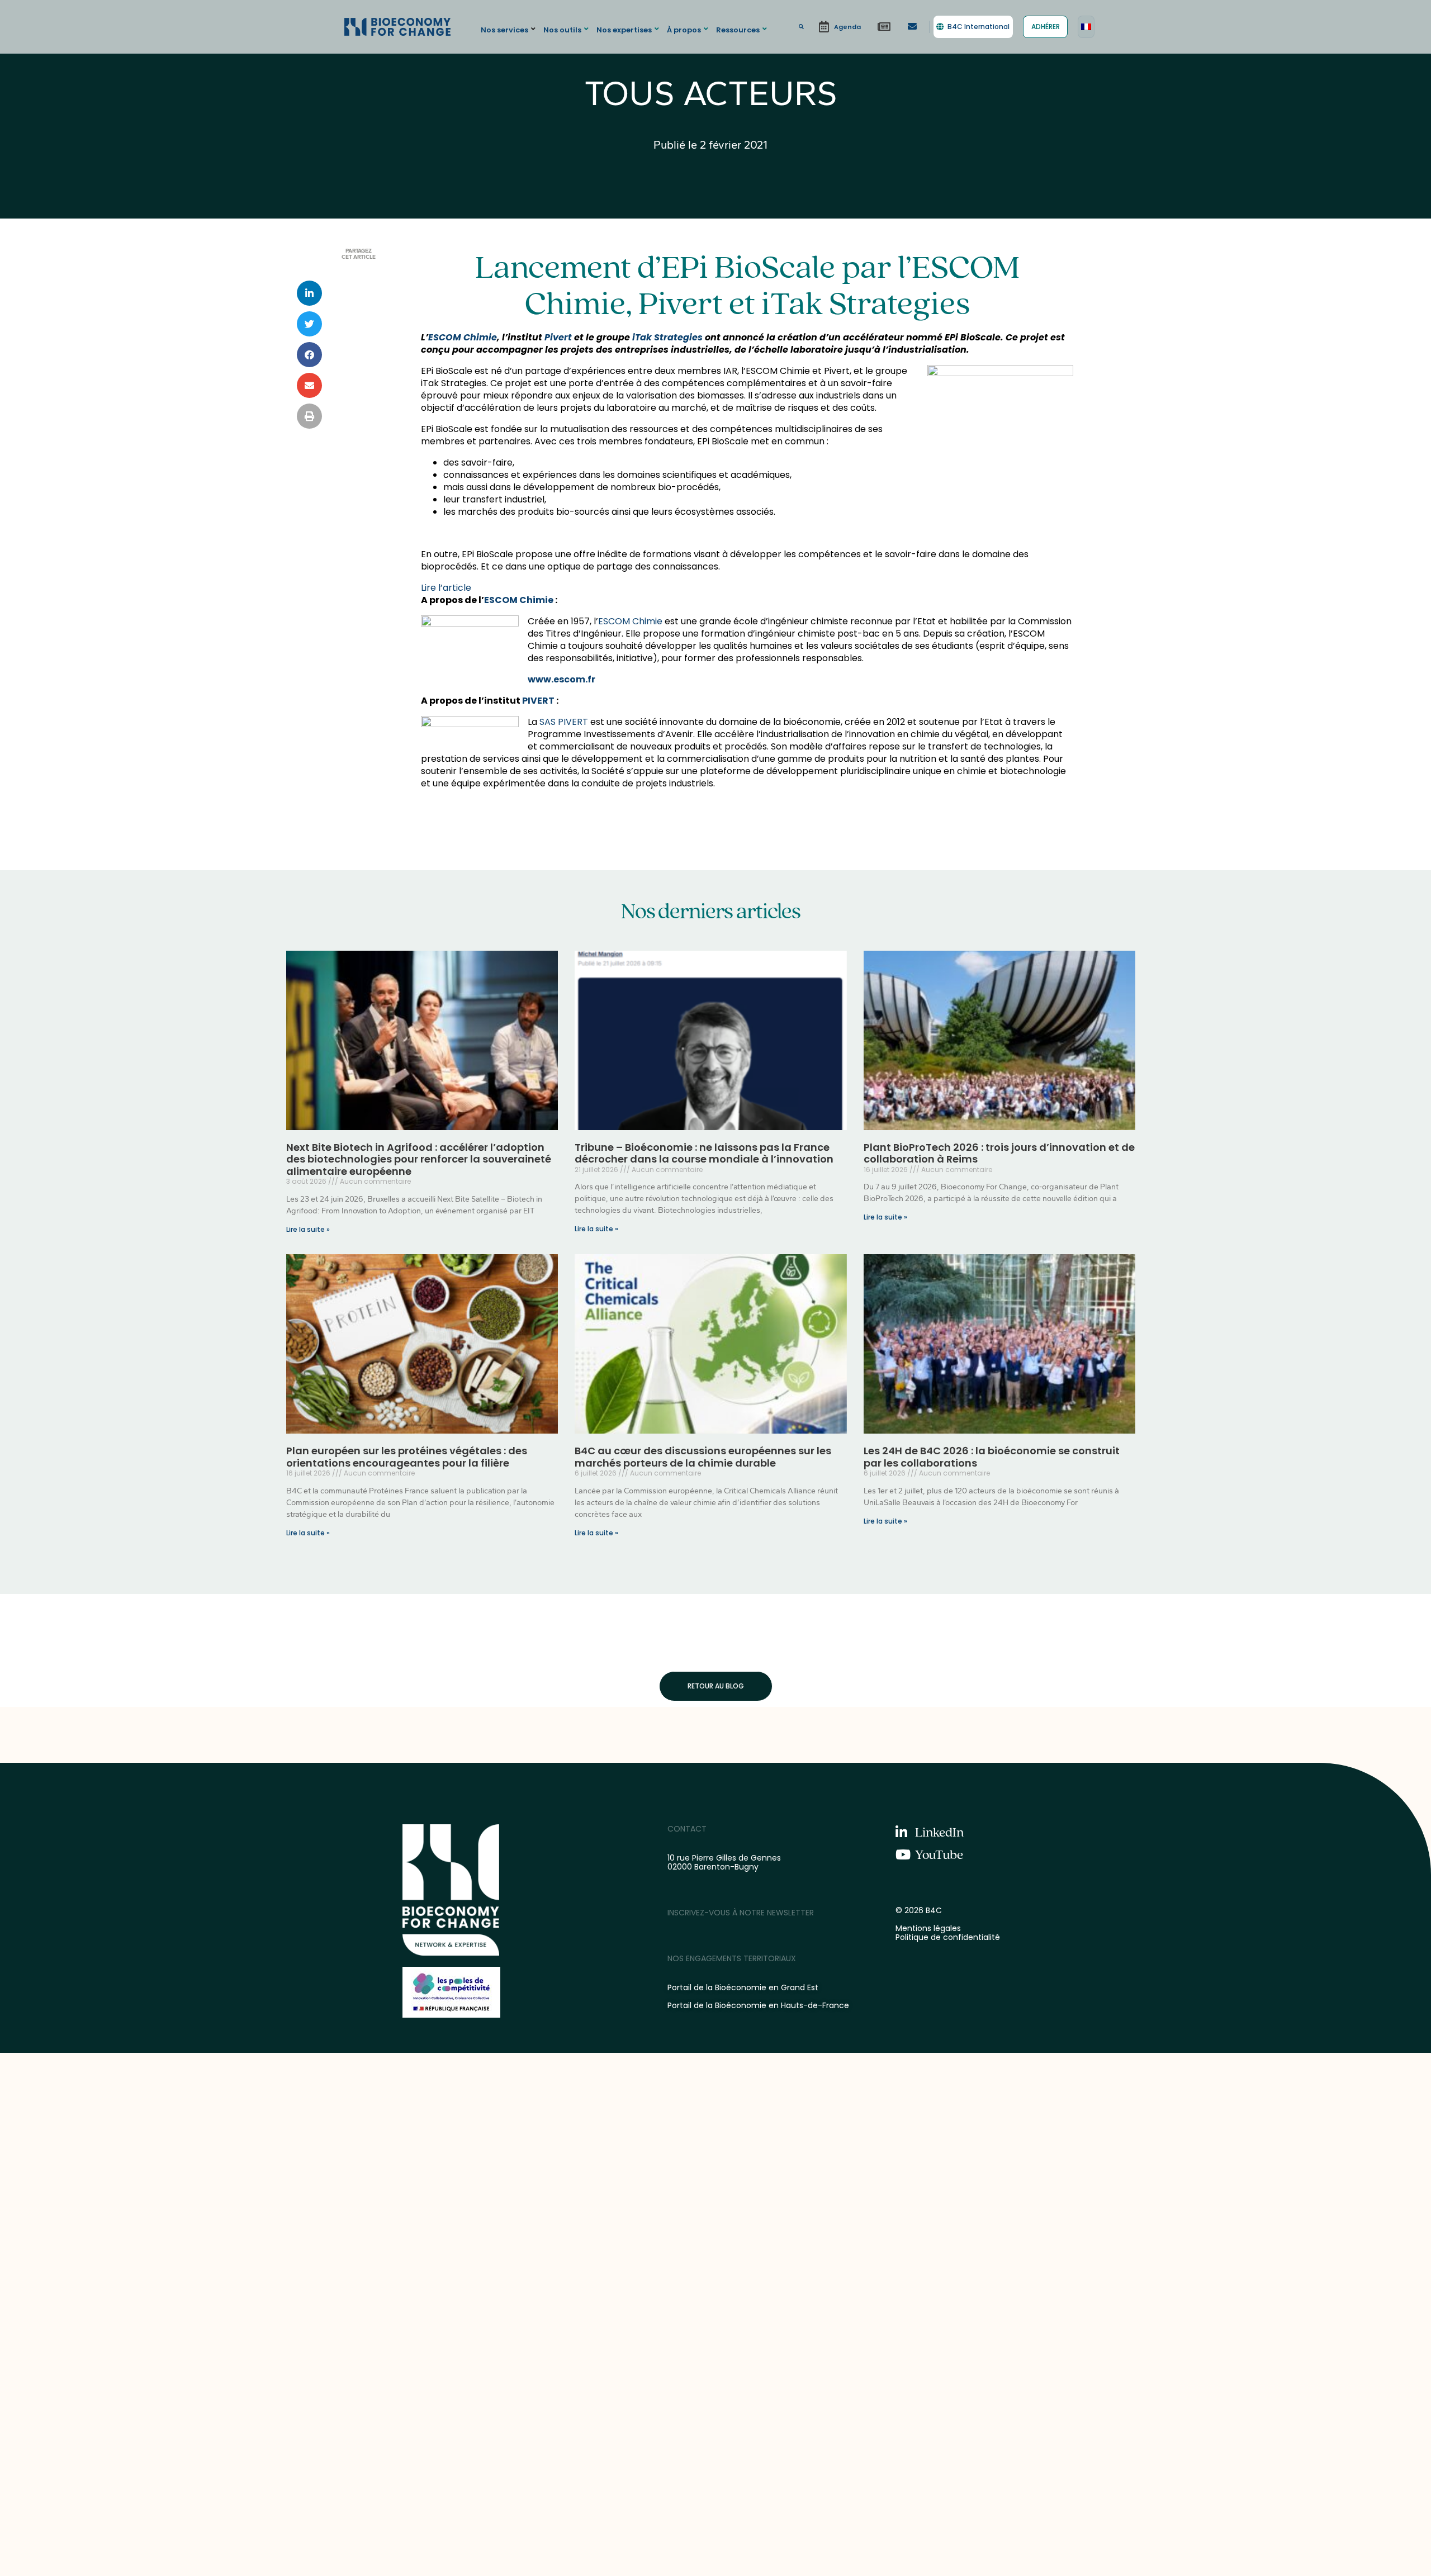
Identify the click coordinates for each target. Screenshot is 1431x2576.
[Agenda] (840, 27)
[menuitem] (1086, 27)
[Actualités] (884, 27)
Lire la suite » (308, 1229)
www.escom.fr (561, 679)
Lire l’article (446, 588)
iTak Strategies (667, 337)
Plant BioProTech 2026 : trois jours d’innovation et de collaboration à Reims (999, 1153)
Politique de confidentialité (948, 1937)
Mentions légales (928, 1928)
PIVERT (538, 701)
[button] (510, 29)
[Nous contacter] (912, 27)
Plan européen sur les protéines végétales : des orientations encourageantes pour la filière (407, 1457)
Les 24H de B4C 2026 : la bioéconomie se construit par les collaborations (992, 1457)
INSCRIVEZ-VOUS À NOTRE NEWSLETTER (741, 1913)
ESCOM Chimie (463, 337)
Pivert (558, 337)
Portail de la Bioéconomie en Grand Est (743, 1987)
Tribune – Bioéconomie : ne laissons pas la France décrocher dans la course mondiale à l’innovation (704, 1153)
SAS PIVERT (564, 722)
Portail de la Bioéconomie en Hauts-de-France (758, 2005)
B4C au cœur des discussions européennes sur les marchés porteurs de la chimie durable (703, 1457)
